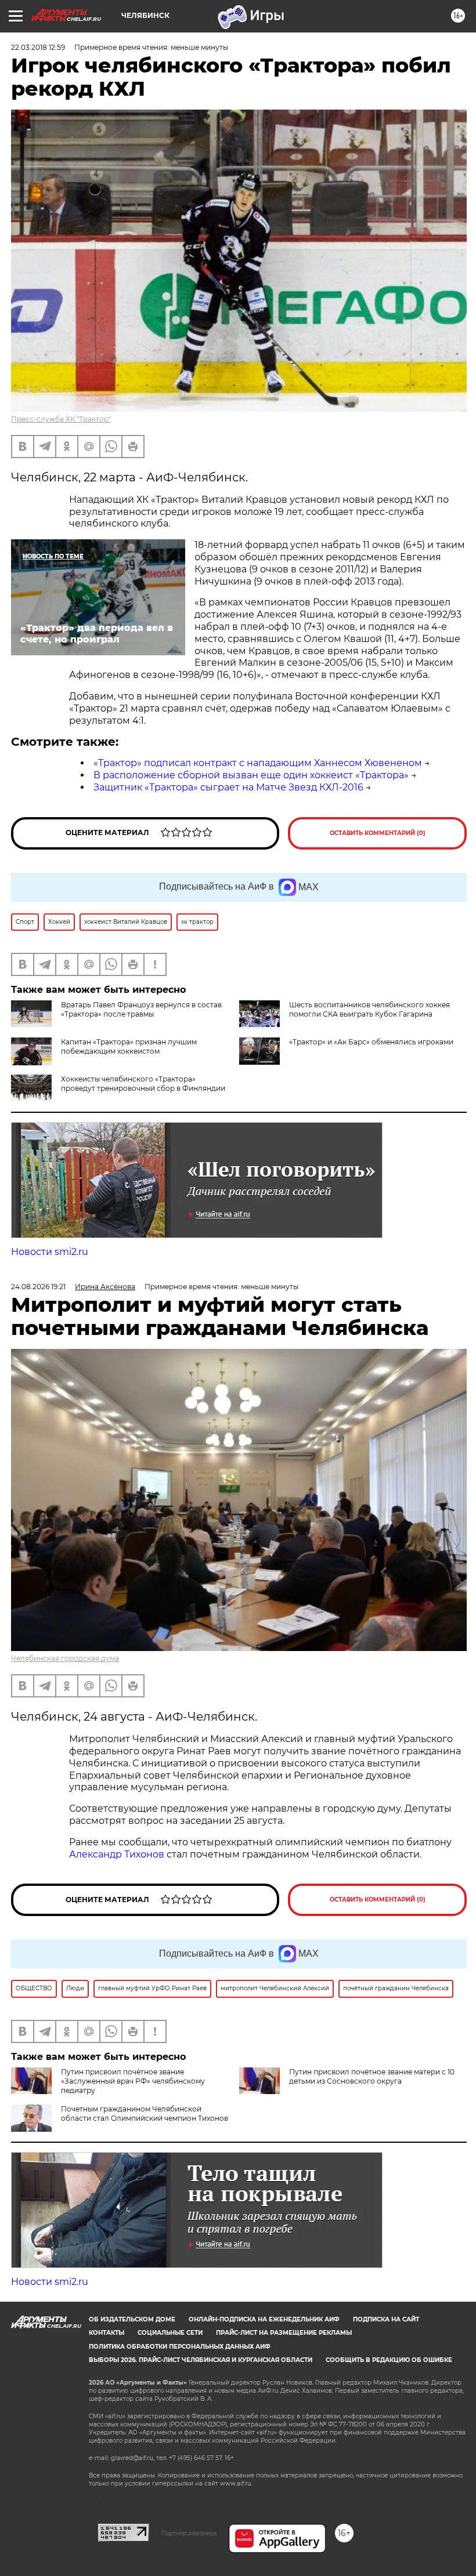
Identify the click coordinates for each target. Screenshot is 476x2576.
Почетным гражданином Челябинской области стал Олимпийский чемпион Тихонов (145, 2114)
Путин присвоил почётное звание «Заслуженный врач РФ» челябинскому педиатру (133, 2081)
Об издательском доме (132, 2319)
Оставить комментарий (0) (378, 833)
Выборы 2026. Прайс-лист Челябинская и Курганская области (201, 2360)
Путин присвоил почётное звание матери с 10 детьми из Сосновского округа (372, 2076)
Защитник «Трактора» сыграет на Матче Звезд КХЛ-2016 (228, 787)
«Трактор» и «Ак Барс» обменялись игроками (371, 1042)
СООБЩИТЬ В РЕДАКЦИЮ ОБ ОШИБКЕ (389, 2360)
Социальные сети (170, 2333)
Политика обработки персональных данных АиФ (180, 2347)
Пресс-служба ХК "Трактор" (61, 419)
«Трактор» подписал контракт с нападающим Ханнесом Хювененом (258, 763)
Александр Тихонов (117, 1854)
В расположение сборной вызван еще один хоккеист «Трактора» (251, 775)
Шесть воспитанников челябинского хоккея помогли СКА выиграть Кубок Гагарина (369, 1009)
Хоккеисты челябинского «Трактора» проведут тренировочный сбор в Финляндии (143, 1084)
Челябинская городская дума (65, 1658)
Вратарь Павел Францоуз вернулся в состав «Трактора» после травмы (141, 1009)
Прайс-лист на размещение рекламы (284, 2333)
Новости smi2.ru (50, 1252)
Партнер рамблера (189, 2533)
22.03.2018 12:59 (38, 47)
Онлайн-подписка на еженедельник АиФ (264, 2319)
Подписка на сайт (386, 2319)
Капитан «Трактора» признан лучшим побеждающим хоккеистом (129, 1046)
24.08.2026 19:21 (38, 1287)
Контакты (107, 2333)
